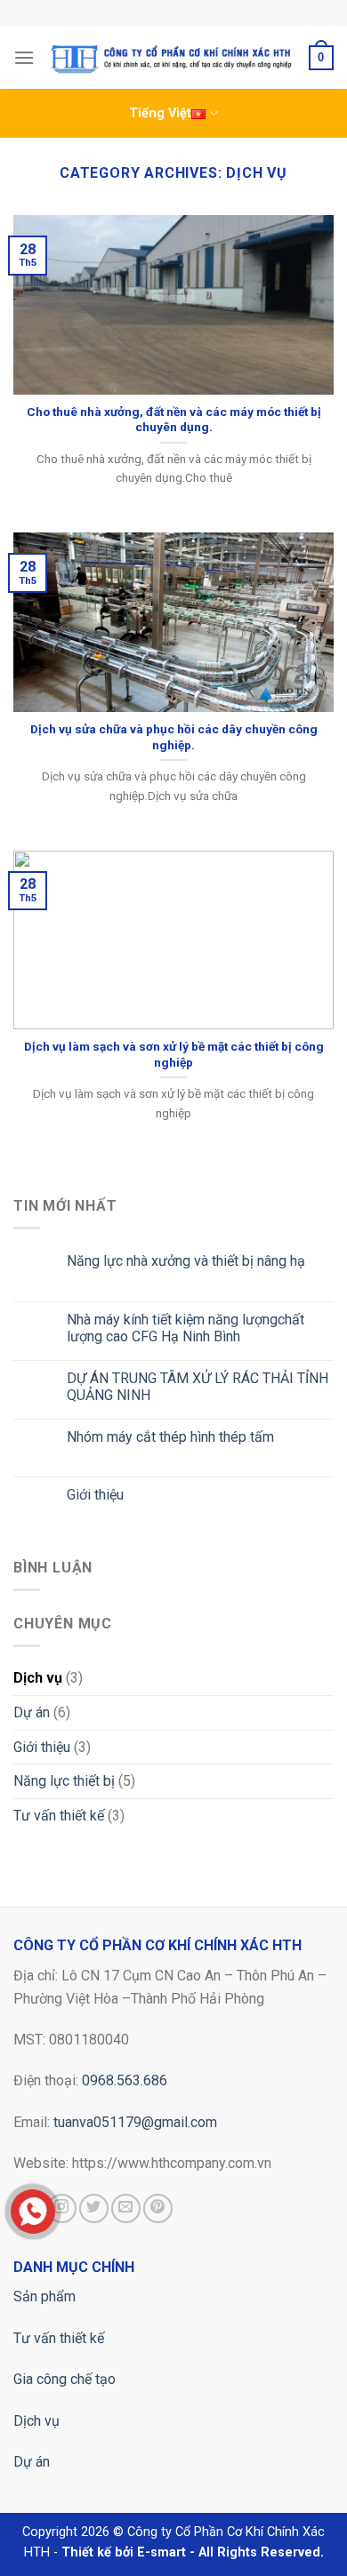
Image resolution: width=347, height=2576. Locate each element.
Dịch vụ (38, 1678)
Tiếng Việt (160, 113)
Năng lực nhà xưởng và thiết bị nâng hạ (186, 1261)
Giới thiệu (95, 1495)
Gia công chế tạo (65, 2379)
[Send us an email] (126, 2208)
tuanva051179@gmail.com (135, 2122)
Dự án (32, 1712)
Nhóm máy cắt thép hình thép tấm (170, 1437)
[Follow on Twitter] (94, 2208)
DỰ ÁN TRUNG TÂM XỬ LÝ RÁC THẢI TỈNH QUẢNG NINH (198, 1387)
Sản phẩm (44, 2296)
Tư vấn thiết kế (59, 1816)
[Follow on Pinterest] (158, 2208)
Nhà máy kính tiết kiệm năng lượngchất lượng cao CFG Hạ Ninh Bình (186, 1328)
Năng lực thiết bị (64, 1781)
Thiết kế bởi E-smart (124, 2552)
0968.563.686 (125, 2080)
